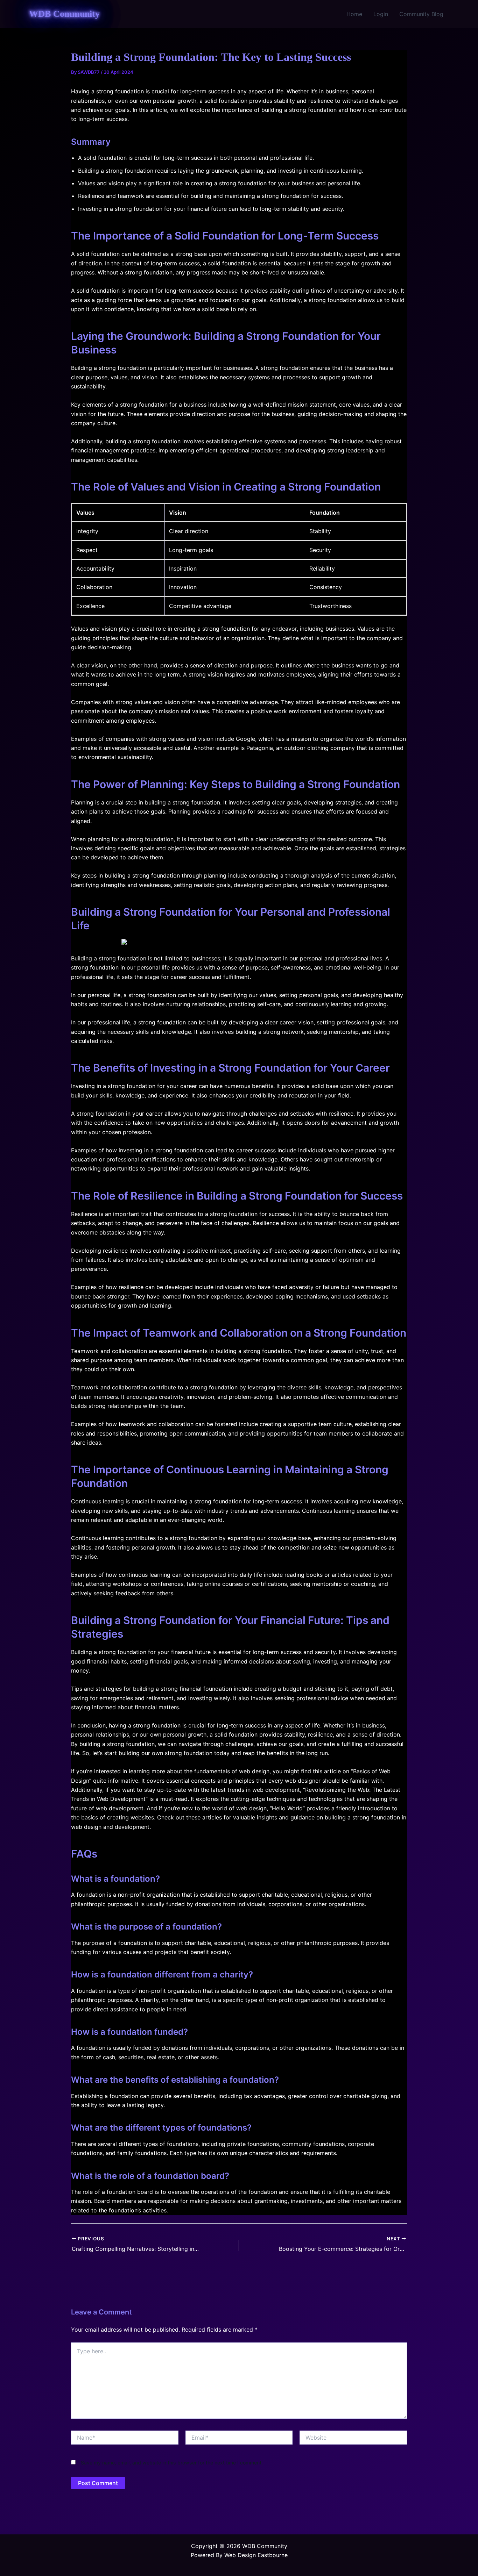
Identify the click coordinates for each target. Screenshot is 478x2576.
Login (381, 14)
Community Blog (421, 14)
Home (354, 14)
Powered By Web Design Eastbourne (239, 2555)
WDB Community (64, 14)
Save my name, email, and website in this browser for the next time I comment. (172, 2463)
